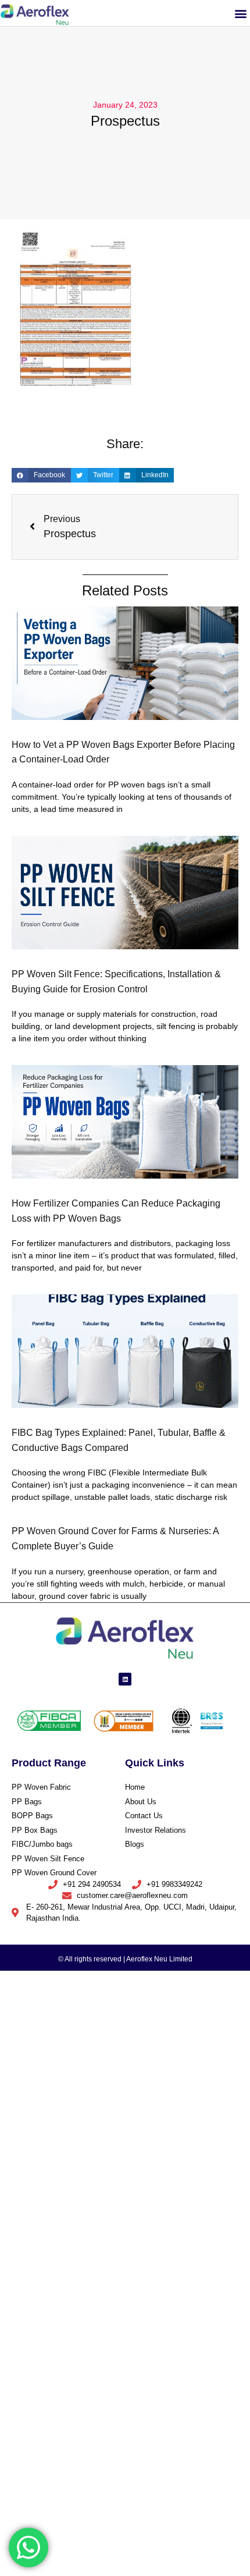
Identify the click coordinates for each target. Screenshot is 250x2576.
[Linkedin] (125, 1679)
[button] (240, 13)
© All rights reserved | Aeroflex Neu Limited (125, 1959)
